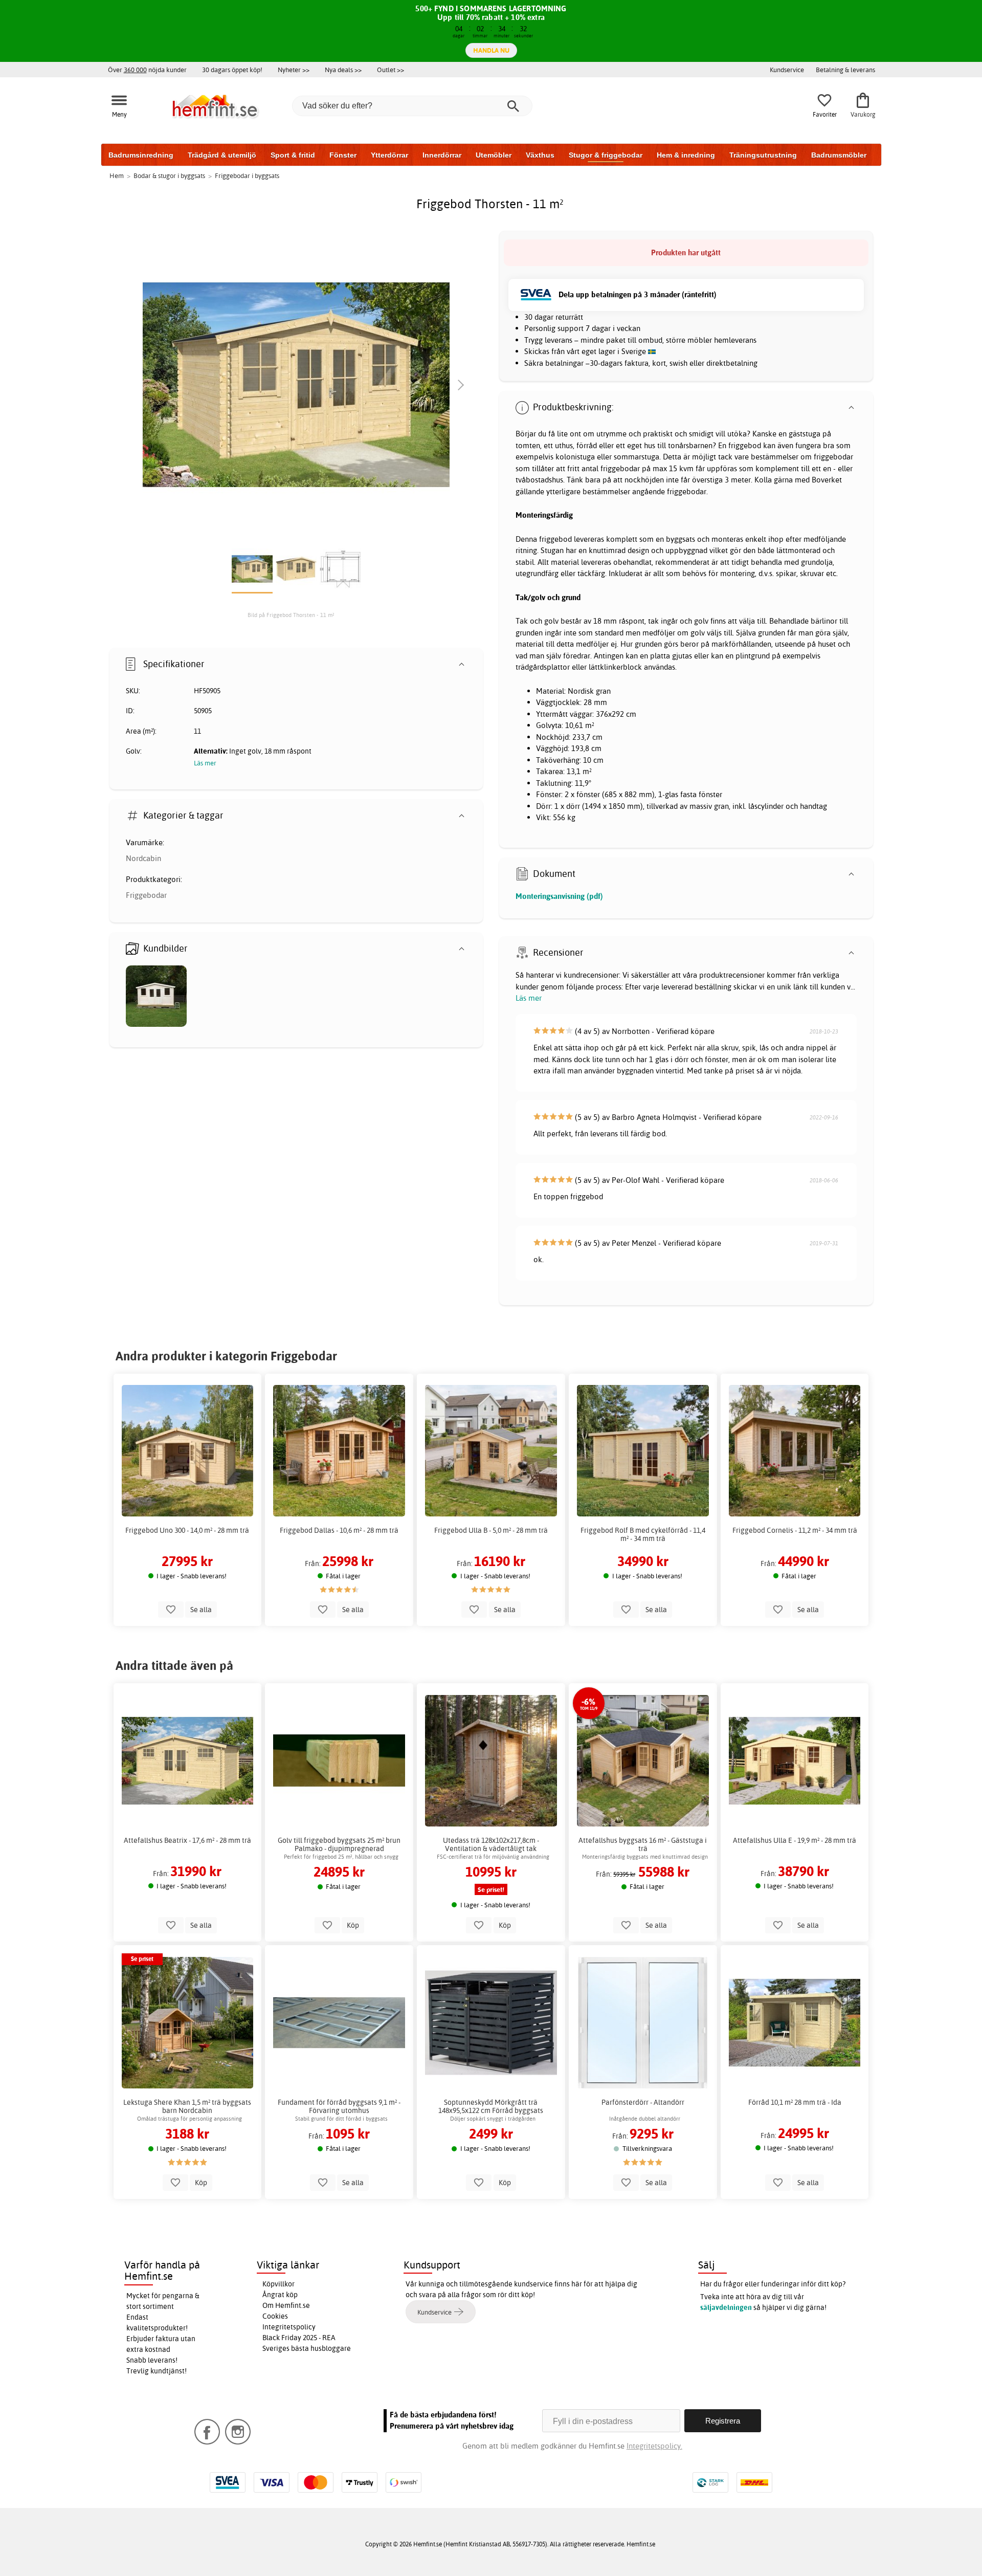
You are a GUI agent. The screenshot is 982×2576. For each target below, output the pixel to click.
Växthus (540, 155)
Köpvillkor (278, 2284)
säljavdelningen (726, 2307)
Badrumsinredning (141, 155)
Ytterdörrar (389, 155)
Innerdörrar (442, 155)
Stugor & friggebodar (606, 155)
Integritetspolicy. (654, 2446)
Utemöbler (494, 155)
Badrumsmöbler (839, 155)
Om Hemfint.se (286, 2305)
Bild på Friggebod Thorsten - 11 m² (291, 615)
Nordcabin (143, 858)
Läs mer (529, 998)
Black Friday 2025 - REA (299, 2338)
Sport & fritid (293, 155)
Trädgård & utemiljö (222, 155)
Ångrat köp (280, 2295)
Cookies (275, 2316)
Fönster (343, 155)
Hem (117, 175)
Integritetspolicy (289, 2327)
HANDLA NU (491, 50)
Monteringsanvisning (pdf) (559, 896)
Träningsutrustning (763, 155)
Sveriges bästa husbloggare (307, 2348)
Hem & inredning (686, 155)
